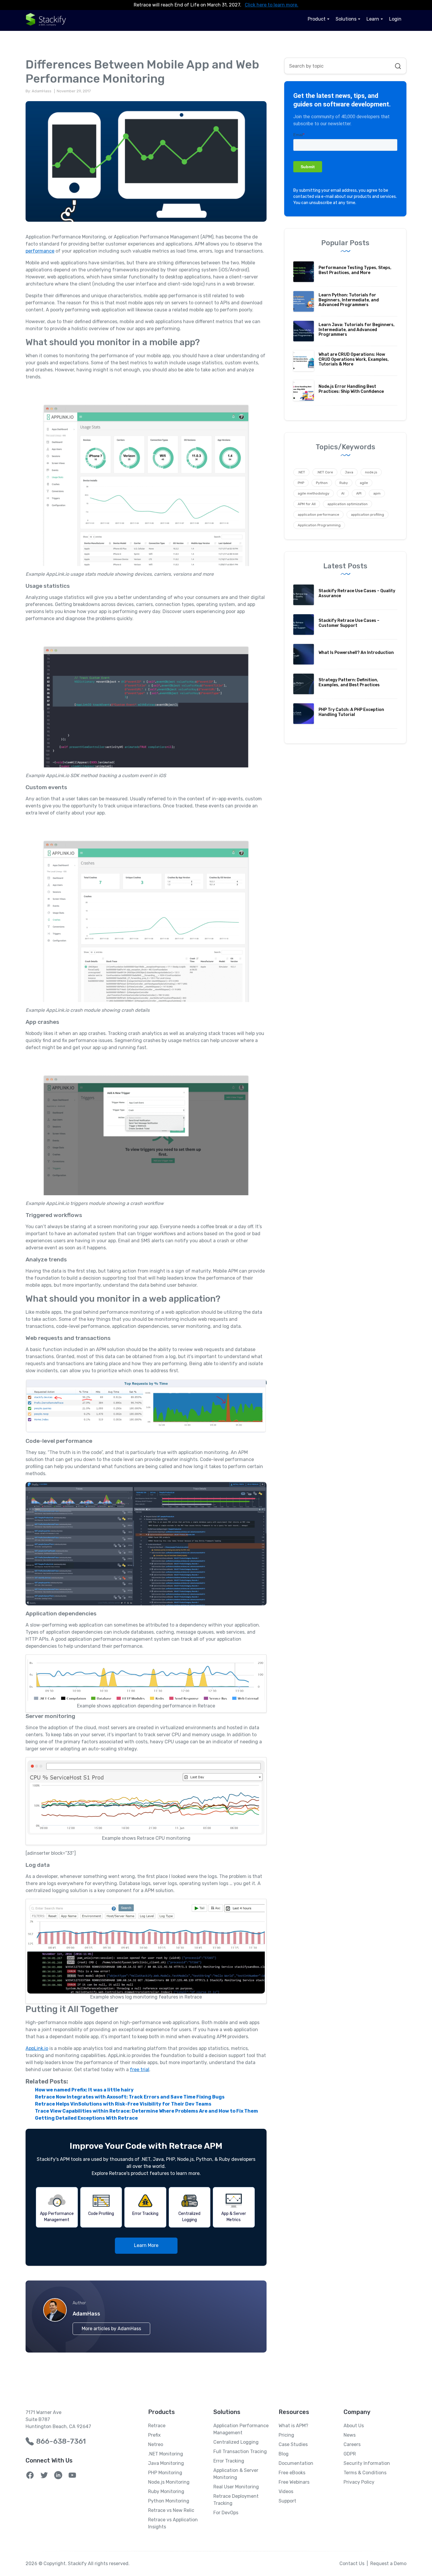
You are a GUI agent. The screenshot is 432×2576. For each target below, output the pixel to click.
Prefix (154, 2435)
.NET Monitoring (166, 2454)
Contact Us (352, 2564)
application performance (318, 515)
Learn (373, 19)
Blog (284, 2454)
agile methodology (314, 493)
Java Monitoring (166, 2463)
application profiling (367, 515)
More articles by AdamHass (111, 2329)
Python (322, 483)
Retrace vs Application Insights (173, 2523)
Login (395, 19)
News (350, 2435)
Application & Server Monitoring (236, 2474)
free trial (140, 2070)
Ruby (344, 483)
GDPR (350, 2454)
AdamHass (86, 2314)
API (359, 493)
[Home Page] (46, 19)
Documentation (296, 2463)
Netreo (156, 2444)
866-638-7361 (61, 2441)
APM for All (307, 504)
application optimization (348, 504)
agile (364, 483)
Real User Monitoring (236, 2487)
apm (377, 493)
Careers (352, 2444)
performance (40, 251)
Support (287, 2501)
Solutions (346, 19)
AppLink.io (37, 2048)
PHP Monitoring (165, 2473)
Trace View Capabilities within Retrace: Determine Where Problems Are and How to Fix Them (146, 2111)
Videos (286, 2491)
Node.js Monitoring (169, 2482)
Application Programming (319, 525)
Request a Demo (388, 2564)
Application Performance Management (241, 2429)
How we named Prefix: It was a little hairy (84, 2090)
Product (317, 19)
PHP (301, 483)
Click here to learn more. (272, 5)
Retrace (157, 2426)
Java (349, 472)
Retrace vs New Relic (171, 2510)
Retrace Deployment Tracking (236, 2500)
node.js (371, 472)
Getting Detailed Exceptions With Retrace (86, 2118)
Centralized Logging (236, 2442)
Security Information (367, 2463)
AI (343, 493)
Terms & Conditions (365, 2473)
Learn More (146, 2245)
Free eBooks (292, 2473)
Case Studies (293, 2444)
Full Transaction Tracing (240, 2451)
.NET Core (325, 472)
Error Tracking (229, 2461)
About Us (354, 2426)
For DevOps (226, 2513)
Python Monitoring (169, 2501)
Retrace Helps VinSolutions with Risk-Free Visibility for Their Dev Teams (123, 2104)
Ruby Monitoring (166, 2491)
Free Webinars (294, 2482)
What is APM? (293, 2426)
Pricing (286, 2435)
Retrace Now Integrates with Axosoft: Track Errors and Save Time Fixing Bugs (130, 2097)
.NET (301, 472)
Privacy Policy (359, 2482)
